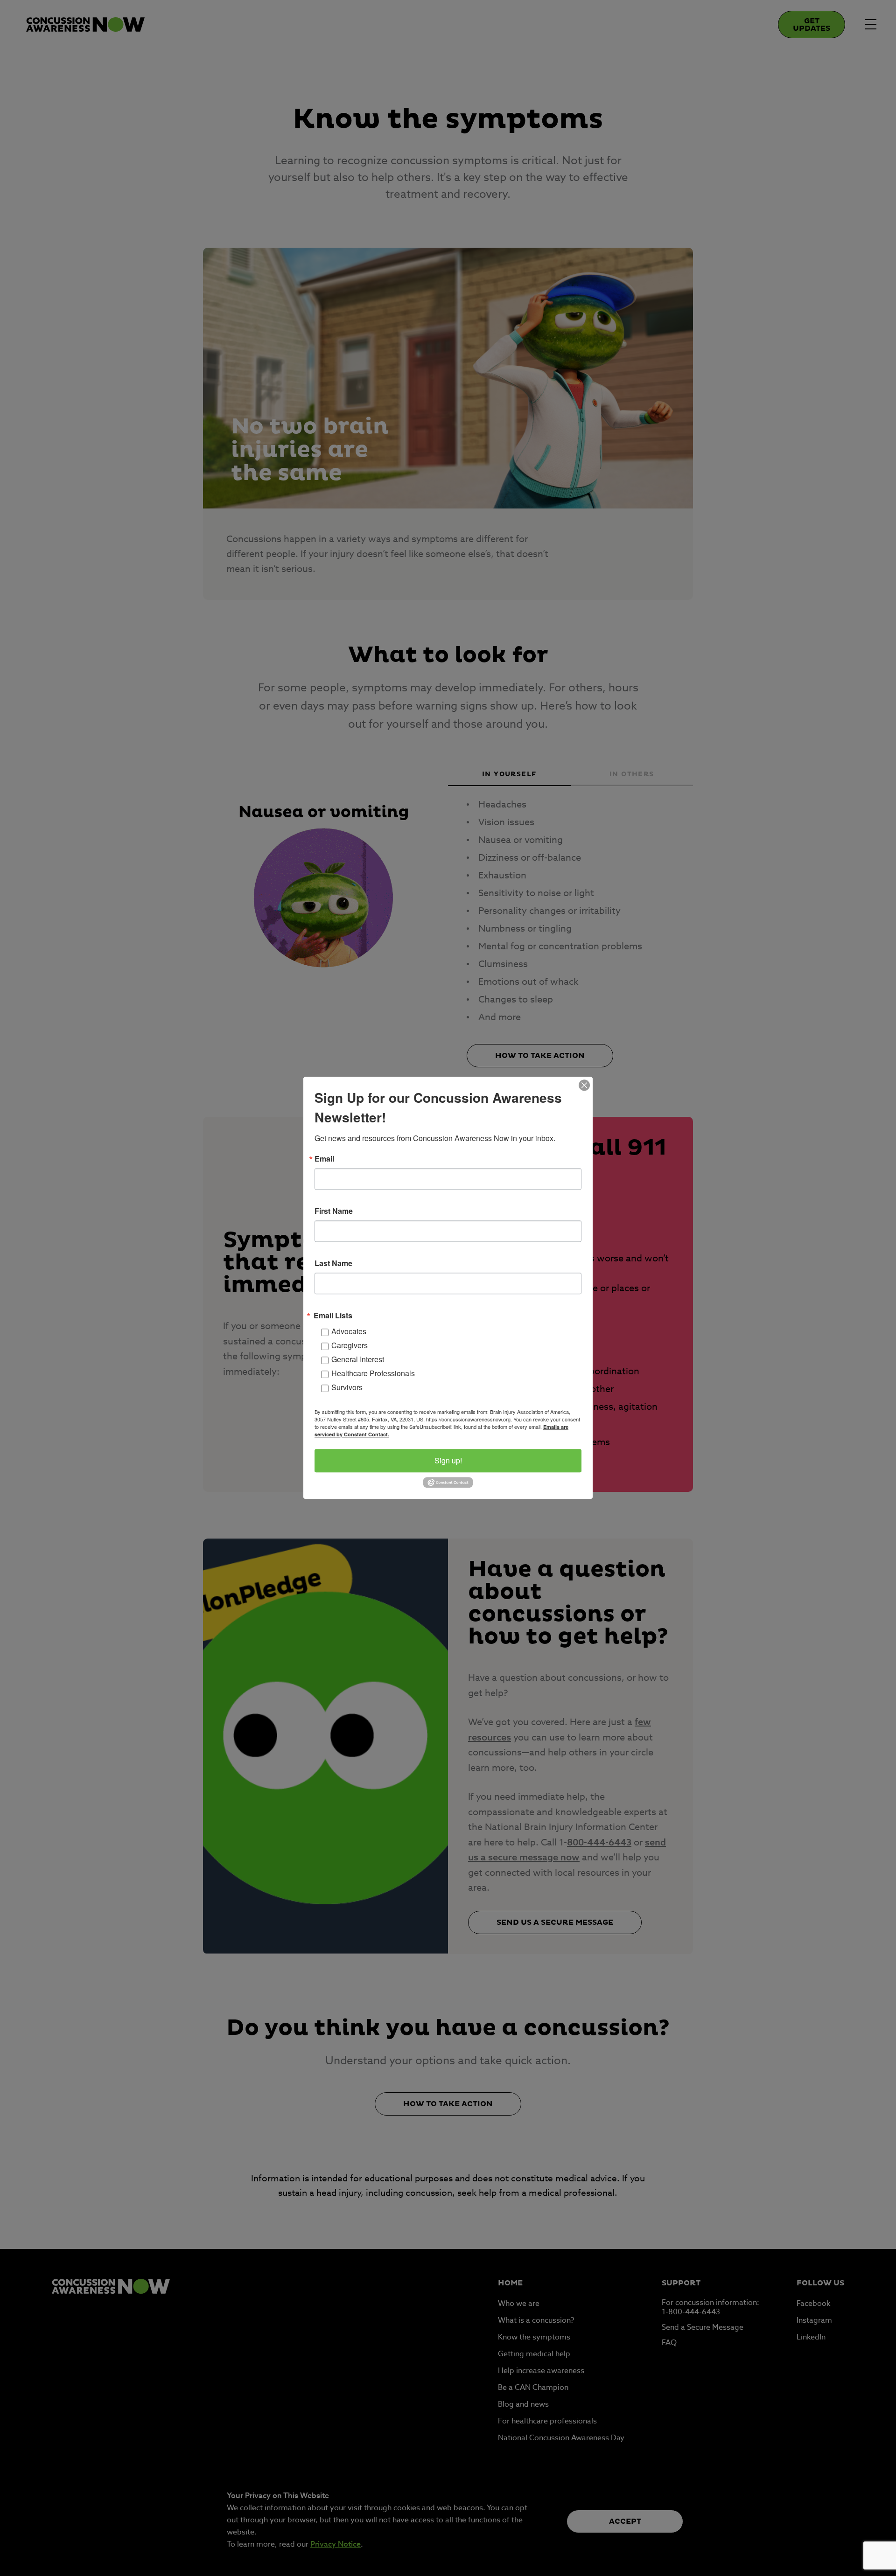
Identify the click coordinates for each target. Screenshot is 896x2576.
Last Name (333, 1263)
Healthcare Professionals (373, 1373)
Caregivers (350, 1345)
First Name (334, 1211)
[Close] (584, 1085)
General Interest (358, 1359)
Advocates (349, 1331)
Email (324, 1159)
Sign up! (448, 1460)
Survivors (347, 1387)
